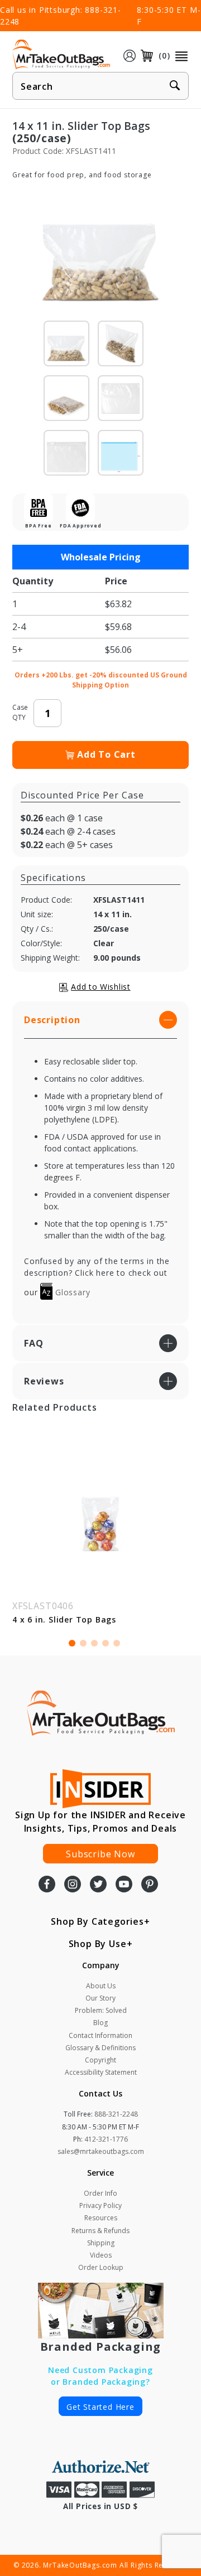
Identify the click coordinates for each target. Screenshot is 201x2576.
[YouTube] (124, 1885)
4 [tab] (106, 1643)
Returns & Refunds (100, 2231)
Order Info (100, 2193)
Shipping (101, 2243)
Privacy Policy (100, 2205)
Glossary (71, 1292)
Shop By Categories (97, 1921)
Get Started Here (100, 2407)
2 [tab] (83, 1643)
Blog (100, 2023)
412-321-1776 (106, 2139)
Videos (101, 2255)
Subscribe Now (100, 1854)
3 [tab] (94, 1643)
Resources (101, 2218)
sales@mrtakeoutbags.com (101, 2151)
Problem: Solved (101, 2010)
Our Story (100, 1998)
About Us (101, 1986)
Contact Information (100, 2035)
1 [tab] (72, 1643)
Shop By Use (98, 1944)
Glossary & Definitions (100, 2048)
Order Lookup (101, 2267)
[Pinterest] (150, 1885)
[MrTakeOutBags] (61, 55)
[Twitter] (98, 1885)
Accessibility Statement (101, 2072)
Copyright (100, 2060)
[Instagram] (73, 1885)
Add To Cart (106, 754)
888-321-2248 (116, 2114)
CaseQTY (20, 712)
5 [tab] (117, 1643)
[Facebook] (47, 1885)
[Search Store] (175, 86)
